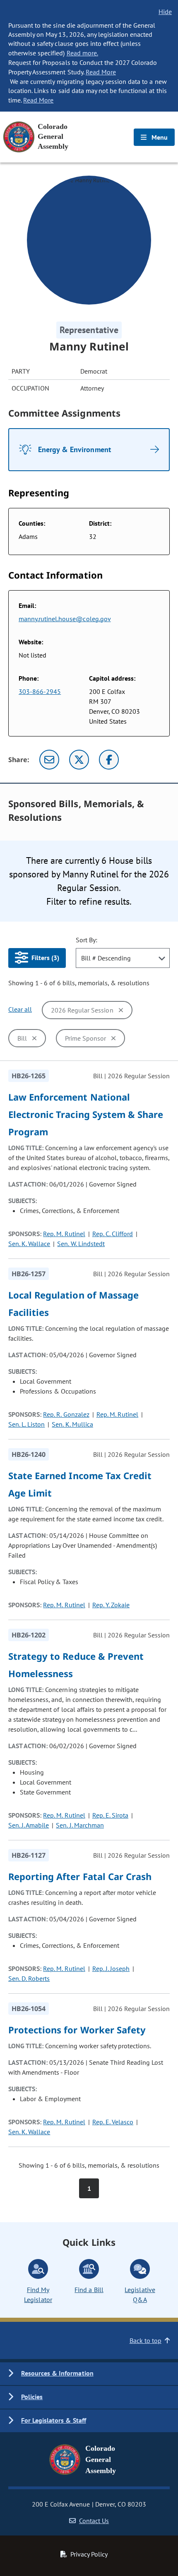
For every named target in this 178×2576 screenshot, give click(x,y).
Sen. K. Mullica (72, 1424)
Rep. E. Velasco (113, 2122)
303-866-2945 (40, 691)
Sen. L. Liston (26, 1424)
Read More (101, 72)
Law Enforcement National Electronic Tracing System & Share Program (86, 1114)
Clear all (20, 1009)
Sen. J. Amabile (29, 1825)
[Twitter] (79, 760)
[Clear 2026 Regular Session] (121, 1010)
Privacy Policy (89, 2554)
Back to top (146, 2340)
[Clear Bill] (34, 1038)
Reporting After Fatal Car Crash (80, 1876)
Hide (165, 12)
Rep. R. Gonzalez (66, 1414)
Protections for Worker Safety (77, 2030)
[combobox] (123, 958)
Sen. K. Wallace (29, 1244)
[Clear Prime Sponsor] (113, 1038)
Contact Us (94, 2521)
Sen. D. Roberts (29, 1978)
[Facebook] (109, 760)
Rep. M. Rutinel (64, 1234)
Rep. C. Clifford (113, 1234)
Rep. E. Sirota (110, 1815)
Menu (159, 137)
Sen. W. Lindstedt (81, 1244)
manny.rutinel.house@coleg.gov (65, 619)
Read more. (82, 53)
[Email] (49, 760)
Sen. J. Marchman (80, 1825)
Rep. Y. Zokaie (111, 1605)
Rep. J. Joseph (111, 1968)
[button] (89, 2374)
